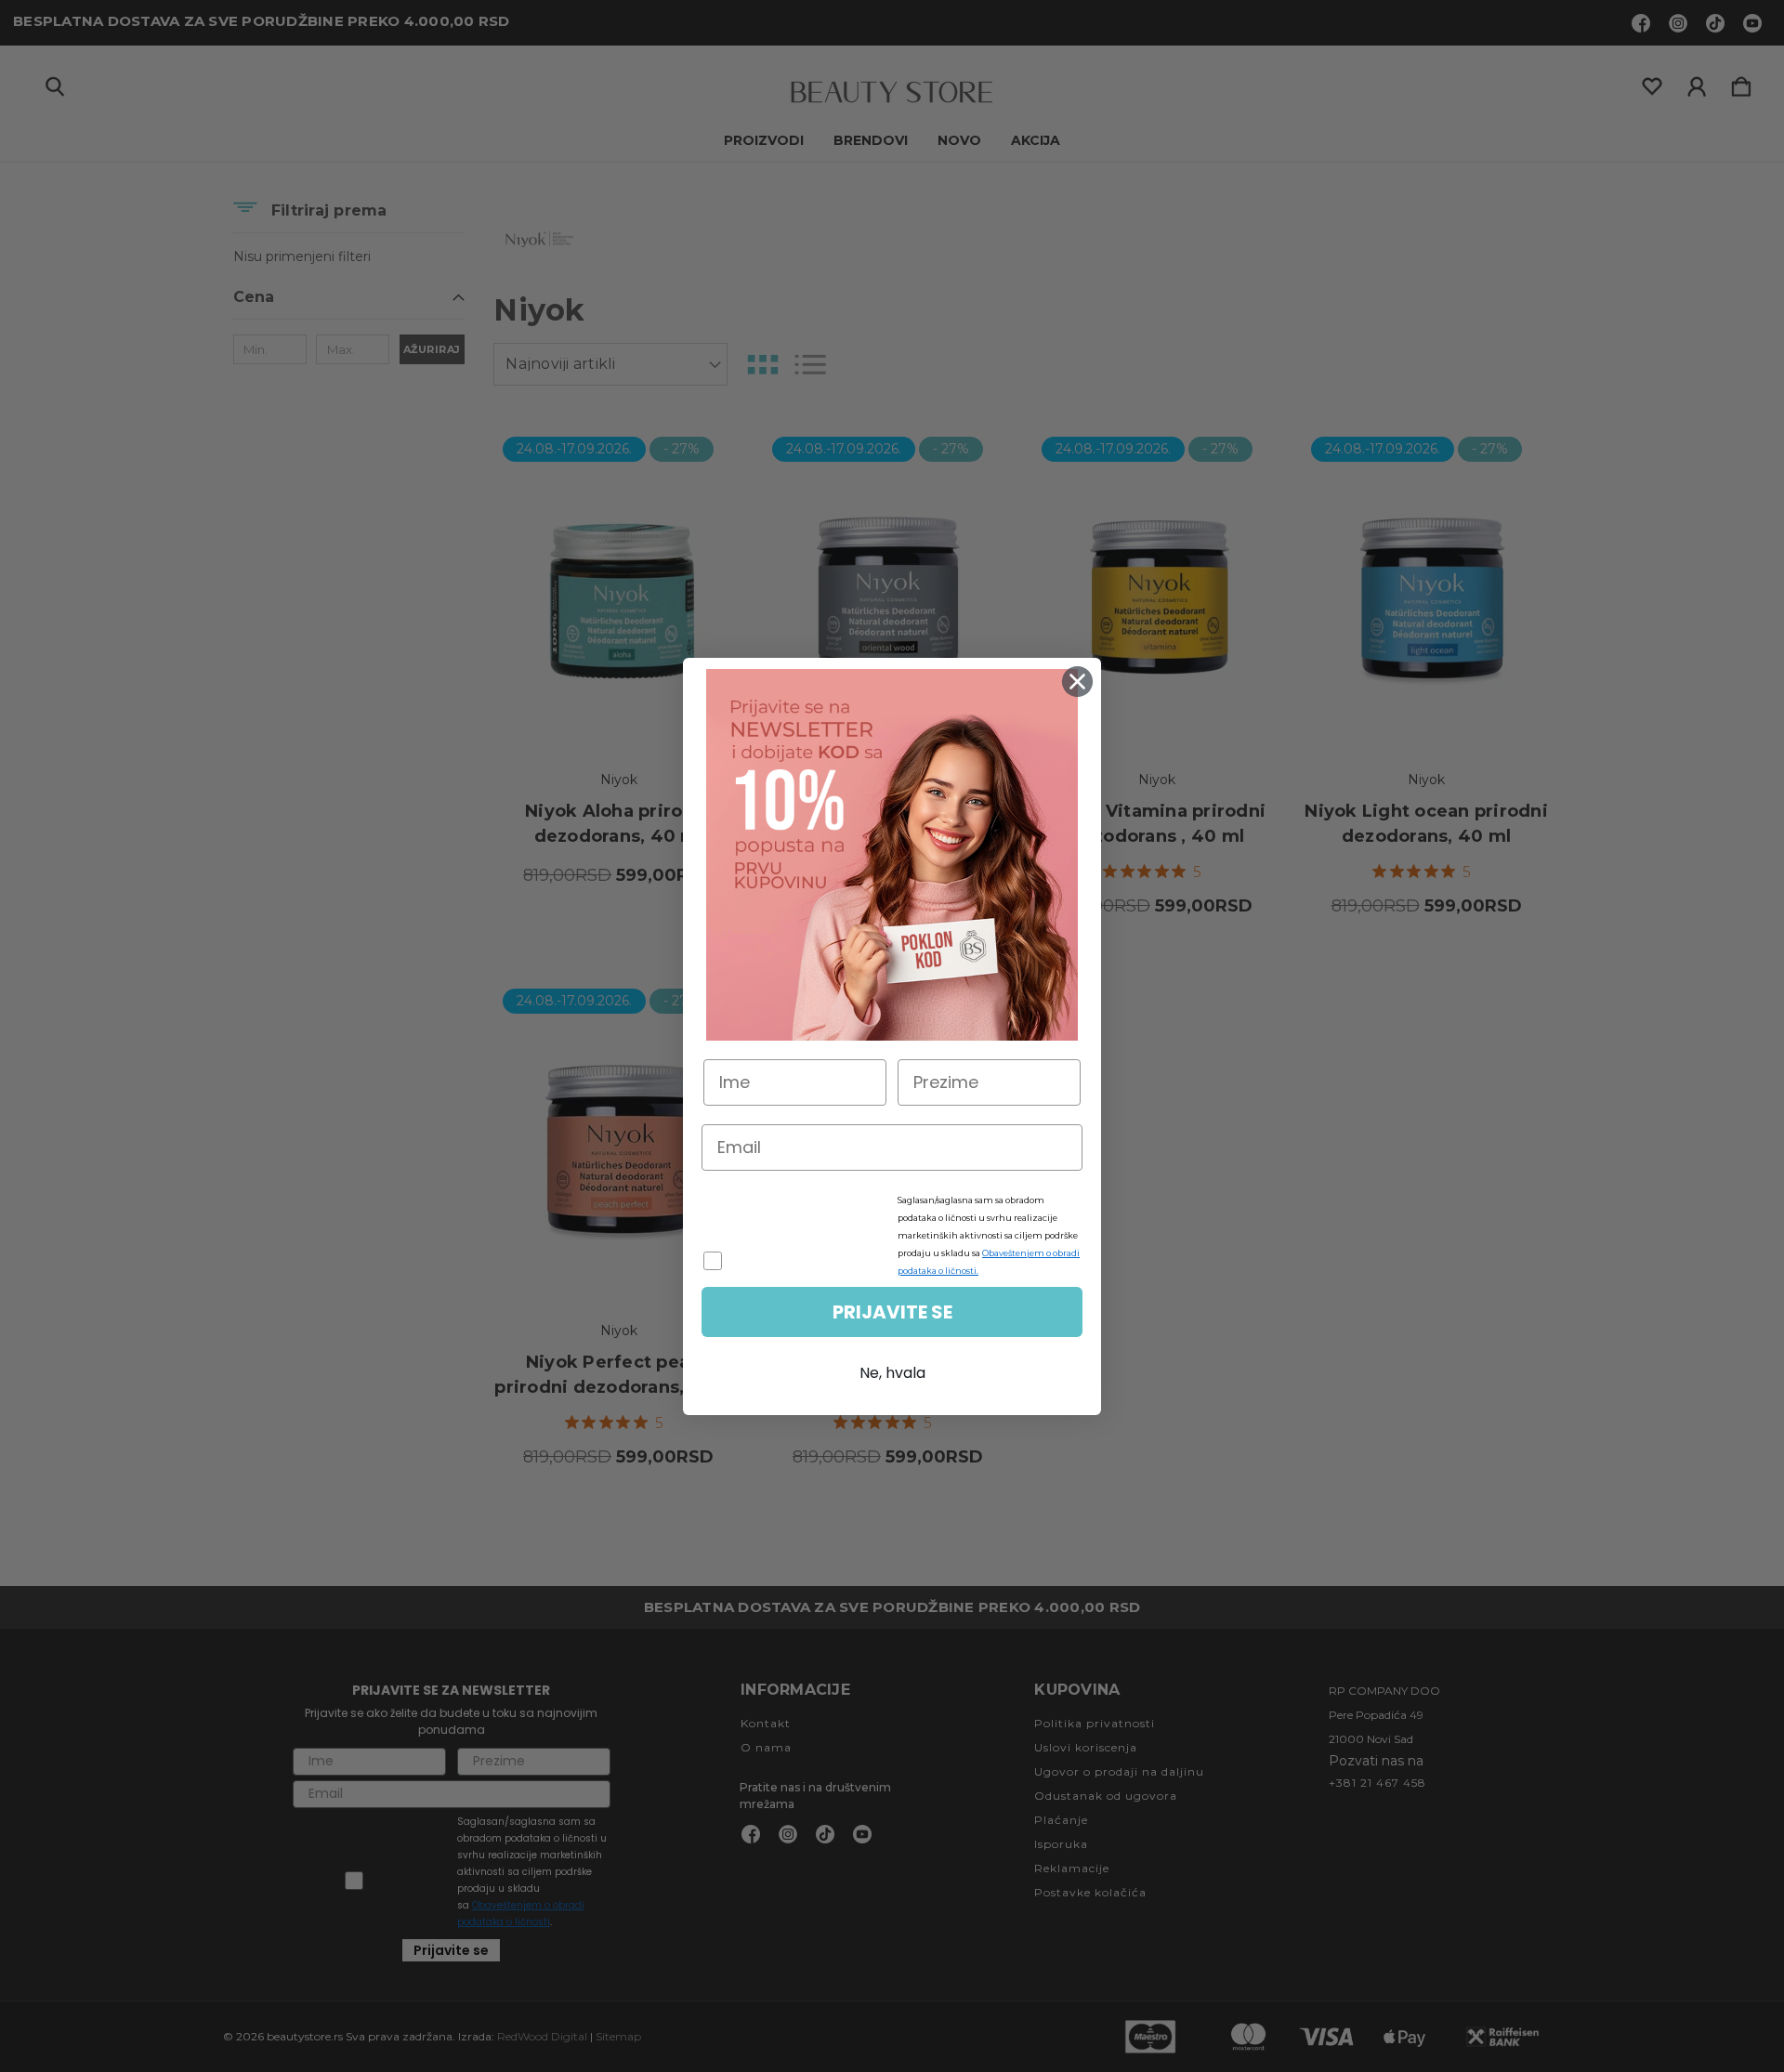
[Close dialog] (1077, 682)
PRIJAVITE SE (892, 1312)
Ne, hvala (892, 1373)
